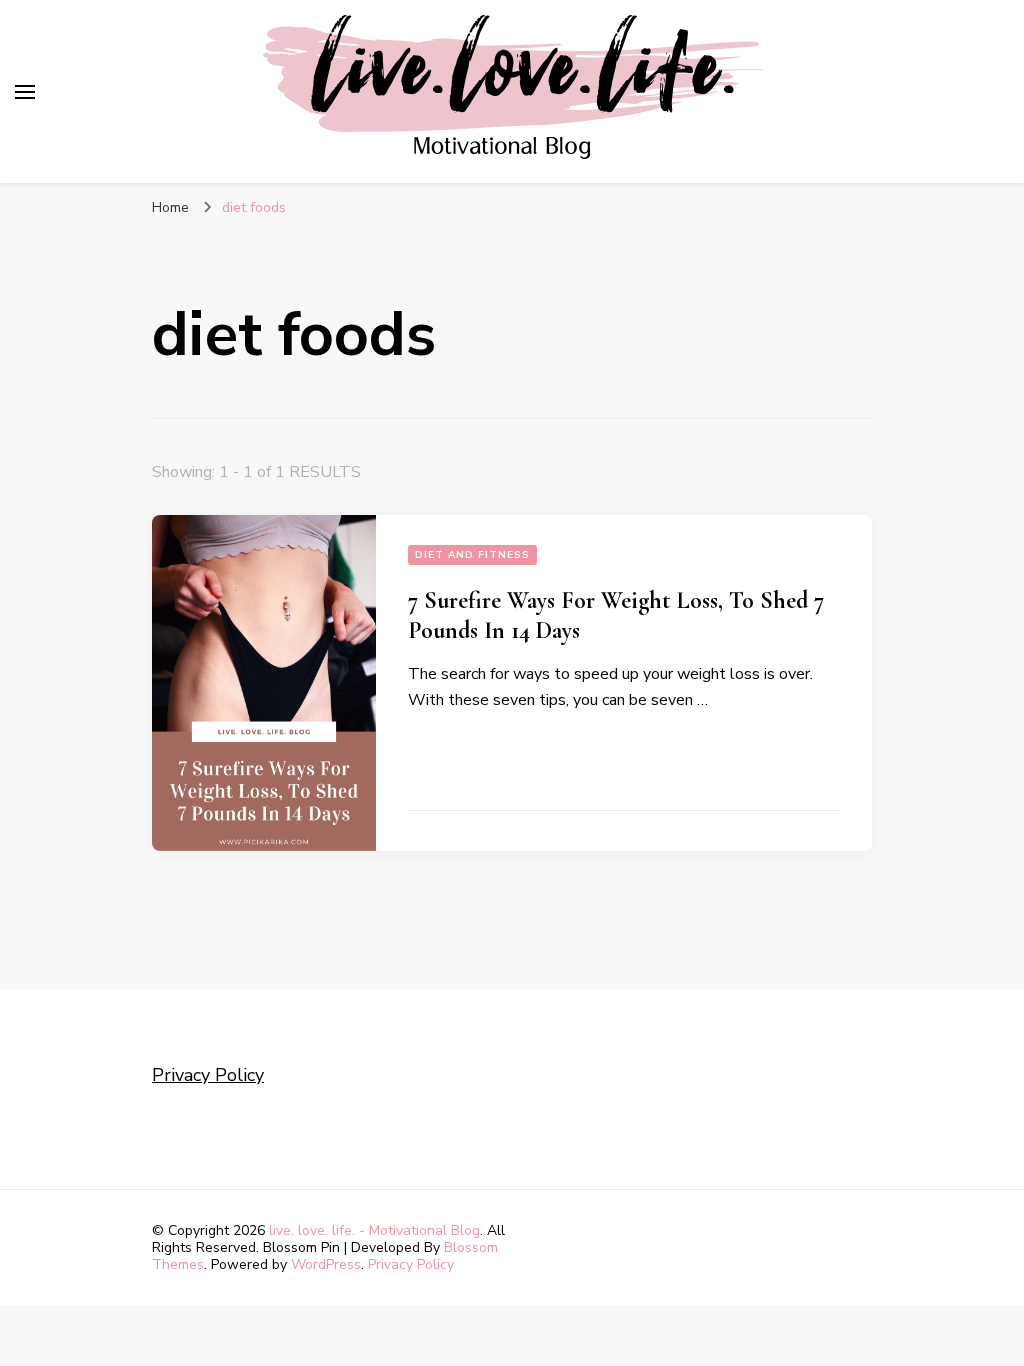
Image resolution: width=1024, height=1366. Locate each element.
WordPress (326, 1264)
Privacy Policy (208, 1075)
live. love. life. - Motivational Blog (374, 1230)
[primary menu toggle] (25, 92)
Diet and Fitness (472, 555)
